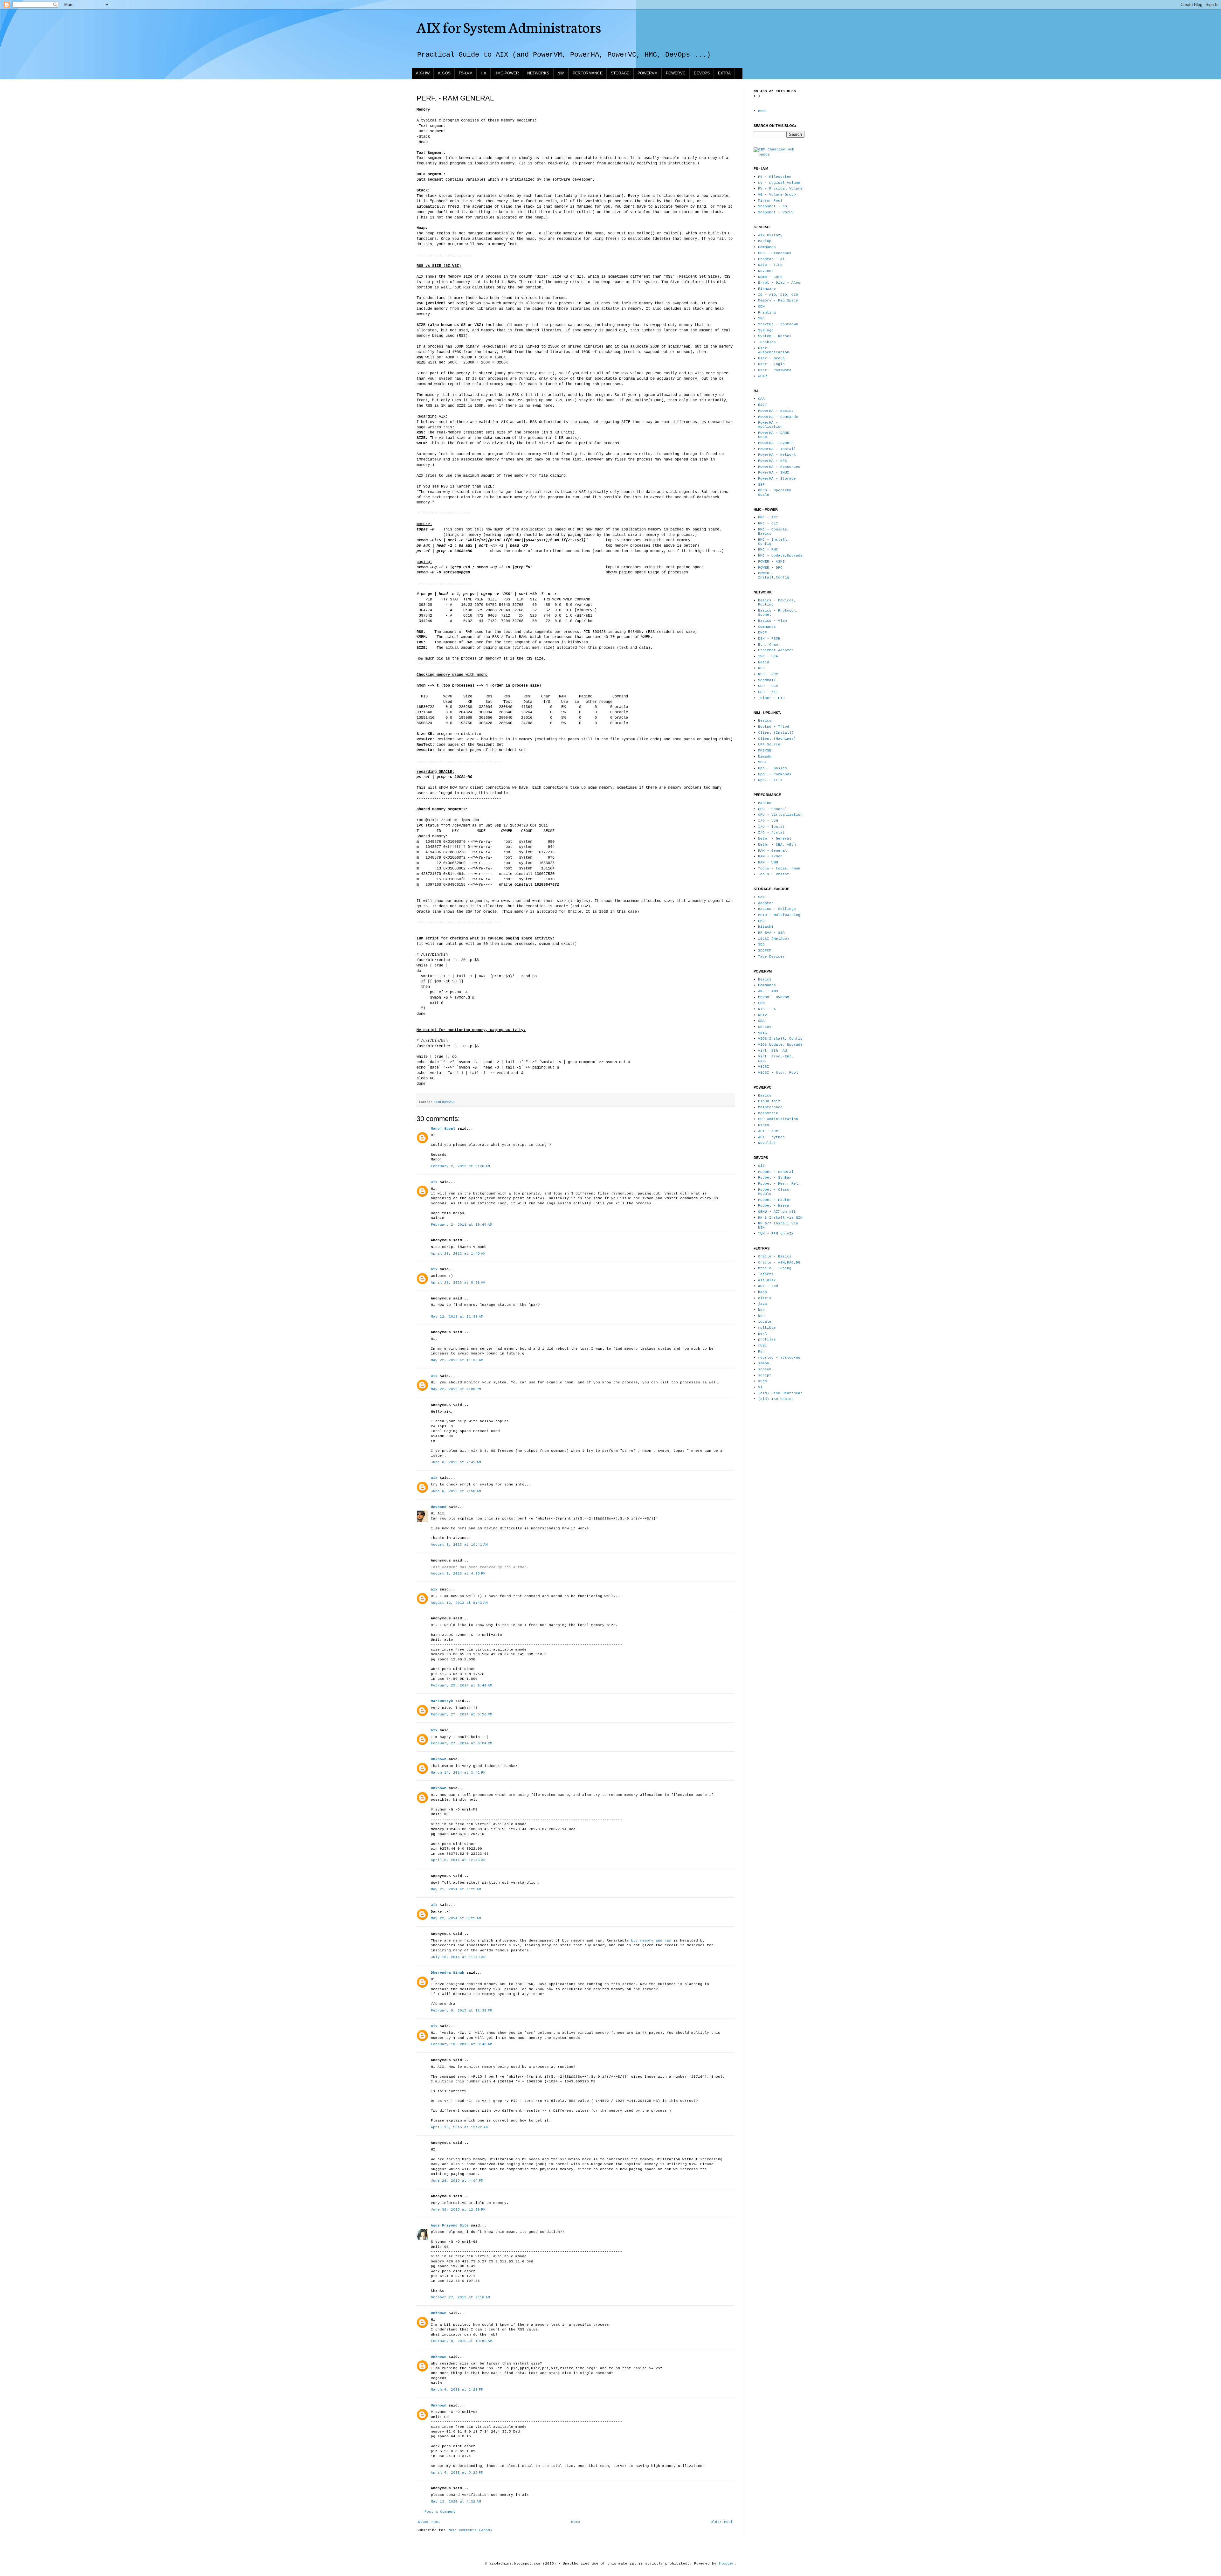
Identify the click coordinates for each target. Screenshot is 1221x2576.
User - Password (775, 370)
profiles (767, 1340)
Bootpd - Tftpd (774, 727)
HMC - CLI (768, 523)
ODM (761, 307)
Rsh (761, 1352)
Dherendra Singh (448, 1973)
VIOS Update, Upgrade (780, 1045)
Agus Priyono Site (450, 2226)
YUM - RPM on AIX (776, 1234)
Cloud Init (769, 1101)
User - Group (771, 358)
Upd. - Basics (773, 768)
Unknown (439, 1759)
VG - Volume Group (777, 195)
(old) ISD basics (776, 1399)
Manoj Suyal (443, 1129)
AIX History (770, 235)
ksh (761, 1316)
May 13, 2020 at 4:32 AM (456, 2502)
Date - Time (770, 265)
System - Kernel (775, 336)
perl (762, 1334)
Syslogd (766, 330)
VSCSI (764, 1067)
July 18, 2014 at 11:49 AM (458, 1957)
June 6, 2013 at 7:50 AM (456, 1491)
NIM (561, 73)
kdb (761, 1310)
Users (764, 1125)
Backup (765, 241)
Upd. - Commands (775, 774)
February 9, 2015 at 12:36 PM (462, 2011)
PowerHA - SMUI (774, 473)
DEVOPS (702, 73)
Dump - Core (770, 277)
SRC (761, 318)
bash (762, 1292)
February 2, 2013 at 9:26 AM (460, 1166)
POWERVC (676, 73)
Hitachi (766, 927)
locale (765, 1322)
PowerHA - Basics (776, 411)
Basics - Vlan (773, 621)
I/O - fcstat (771, 833)
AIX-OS (444, 73)
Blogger (726, 2564)
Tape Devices (771, 957)
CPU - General (773, 809)
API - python (771, 1137)
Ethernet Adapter (776, 650)
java (762, 1304)
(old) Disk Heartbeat (780, 1393)
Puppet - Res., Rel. (779, 1184)
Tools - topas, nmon (779, 869)
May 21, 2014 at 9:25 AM (456, 1889)
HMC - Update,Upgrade (780, 556)
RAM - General (773, 851)
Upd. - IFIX (770, 780)
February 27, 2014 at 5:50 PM (462, 1714)
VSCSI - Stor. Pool (778, 1073)
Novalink (767, 1143)
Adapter (766, 903)
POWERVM (648, 73)
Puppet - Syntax (775, 1178)
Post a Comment (440, 2512)
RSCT (762, 405)
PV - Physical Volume (780, 189)
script (765, 1375)
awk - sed (768, 1286)
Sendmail (767, 680)
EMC (761, 921)
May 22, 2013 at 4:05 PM (456, 1389)
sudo (762, 1381)
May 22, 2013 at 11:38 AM (457, 1360)
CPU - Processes (775, 253)
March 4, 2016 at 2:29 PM (457, 2390)
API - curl (769, 1131)
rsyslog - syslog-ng (779, 1358)
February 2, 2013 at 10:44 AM (462, 1225)
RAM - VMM (768, 862)
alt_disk (767, 1280)
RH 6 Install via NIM (780, 1218)
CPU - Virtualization (780, 815)
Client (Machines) (777, 739)
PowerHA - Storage (777, 479)
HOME (762, 111)
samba (764, 1363)
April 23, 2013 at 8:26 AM (458, 1283)
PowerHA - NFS (773, 461)
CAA (761, 399)
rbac (762, 1346)
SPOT (762, 762)
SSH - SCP (768, 686)
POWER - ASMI (771, 562)
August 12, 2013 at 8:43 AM (459, 1603)
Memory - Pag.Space (778, 301)
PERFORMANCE (588, 73)
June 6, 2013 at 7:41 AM (456, 1462)
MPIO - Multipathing (779, 915)
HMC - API (768, 517)
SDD (761, 945)
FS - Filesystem (775, 177)
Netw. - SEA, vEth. (778, 845)
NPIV (762, 1015)
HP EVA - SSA (771, 933)
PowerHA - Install (777, 449)
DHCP (762, 633)
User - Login (771, 364)
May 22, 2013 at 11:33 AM (457, 1317)
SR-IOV (765, 1027)
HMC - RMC (768, 550)
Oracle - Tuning (775, 1268)
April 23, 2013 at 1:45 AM (458, 1254)
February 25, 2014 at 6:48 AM (462, 1686)
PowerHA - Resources (779, 467)
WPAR (762, 376)
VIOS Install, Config (780, 1039)
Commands (767, 247)
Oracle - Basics (775, 1257)
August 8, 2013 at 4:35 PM (458, 1574)
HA (483, 73)
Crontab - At (771, 259)
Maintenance (770, 1107)
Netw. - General (775, 839)
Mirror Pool (770, 201)
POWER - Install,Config (774, 575)
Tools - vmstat (774, 874)
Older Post (722, 2522)
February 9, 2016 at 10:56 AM (462, 2341)
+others (766, 1274)
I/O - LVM (768, 821)
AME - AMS (768, 991)
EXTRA (724, 73)
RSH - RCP (768, 674)
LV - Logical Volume (779, 183)
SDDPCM (765, 951)
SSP (761, 485)
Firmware (767, 289)
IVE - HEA (768, 656)
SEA (761, 1021)
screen (765, 1369)
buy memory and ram (651, 1941)
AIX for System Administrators (509, 27)
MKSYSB (765, 751)
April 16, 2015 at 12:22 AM (459, 2127)
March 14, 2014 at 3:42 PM (458, 1773)
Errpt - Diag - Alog (779, 283)
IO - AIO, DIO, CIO (778, 295)
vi (760, 1387)
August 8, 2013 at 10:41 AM (459, 1545)
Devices (766, 271)
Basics (765, 721)
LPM (761, 1003)
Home (576, 2522)
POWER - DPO (770, 568)
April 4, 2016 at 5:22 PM (457, 2473)
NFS (761, 668)
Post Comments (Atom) (470, 2530)
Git (761, 1166)
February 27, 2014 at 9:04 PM (462, 1743)
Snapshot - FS (773, 206)
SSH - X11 (768, 692)
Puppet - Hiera (774, 1206)
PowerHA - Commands (778, 417)
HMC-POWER (507, 73)
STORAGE (620, 73)
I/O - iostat (771, 827)
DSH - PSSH (769, 639)
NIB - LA (767, 1009)
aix (434, 1182)
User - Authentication (774, 350)
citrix (765, 1298)
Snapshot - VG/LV (776, 212)
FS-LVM (466, 73)
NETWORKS (538, 73)
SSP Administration (778, 1119)
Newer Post (429, 2522)
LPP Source (769, 744)
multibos (767, 1328)
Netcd (764, 662)
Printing (767, 313)
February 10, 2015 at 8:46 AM (462, 2044)
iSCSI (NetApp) (774, 939)
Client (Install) (776, 733)
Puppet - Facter (775, 1200)
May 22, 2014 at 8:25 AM (456, 1918)
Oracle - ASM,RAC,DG (779, 1263)
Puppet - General (776, 1172)
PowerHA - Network (777, 455)
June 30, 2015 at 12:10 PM (458, 2210)
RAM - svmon (770, 856)
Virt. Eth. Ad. (774, 1051)
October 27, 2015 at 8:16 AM (460, 2297)
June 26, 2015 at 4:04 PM (457, 2181)
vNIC (762, 1033)
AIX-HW (423, 73)
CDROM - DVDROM (774, 997)
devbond (439, 1507)
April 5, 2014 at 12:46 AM (458, 1860)
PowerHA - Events (776, 443)
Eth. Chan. (769, 645)
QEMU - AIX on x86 (777, 1212)
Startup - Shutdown (778, 324)
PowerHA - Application (770, 425)
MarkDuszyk (442, 1701)
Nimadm (765, 757)
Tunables (767, 342)
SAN (761, 897)
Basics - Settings (777, 909)
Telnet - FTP (771, 698)
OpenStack (768, 1113)
